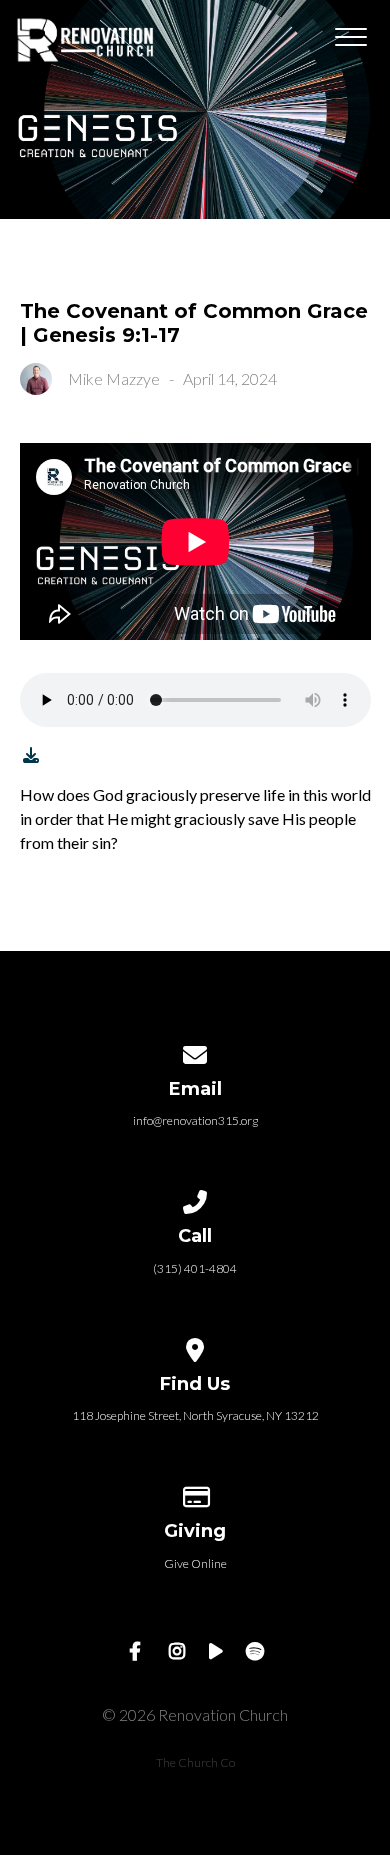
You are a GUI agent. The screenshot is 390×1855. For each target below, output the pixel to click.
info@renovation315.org (195, 1120)
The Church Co (195, 1762)
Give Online (195, 1563)
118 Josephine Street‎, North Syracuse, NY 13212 (195, 1415)
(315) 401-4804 (195, 1268)
